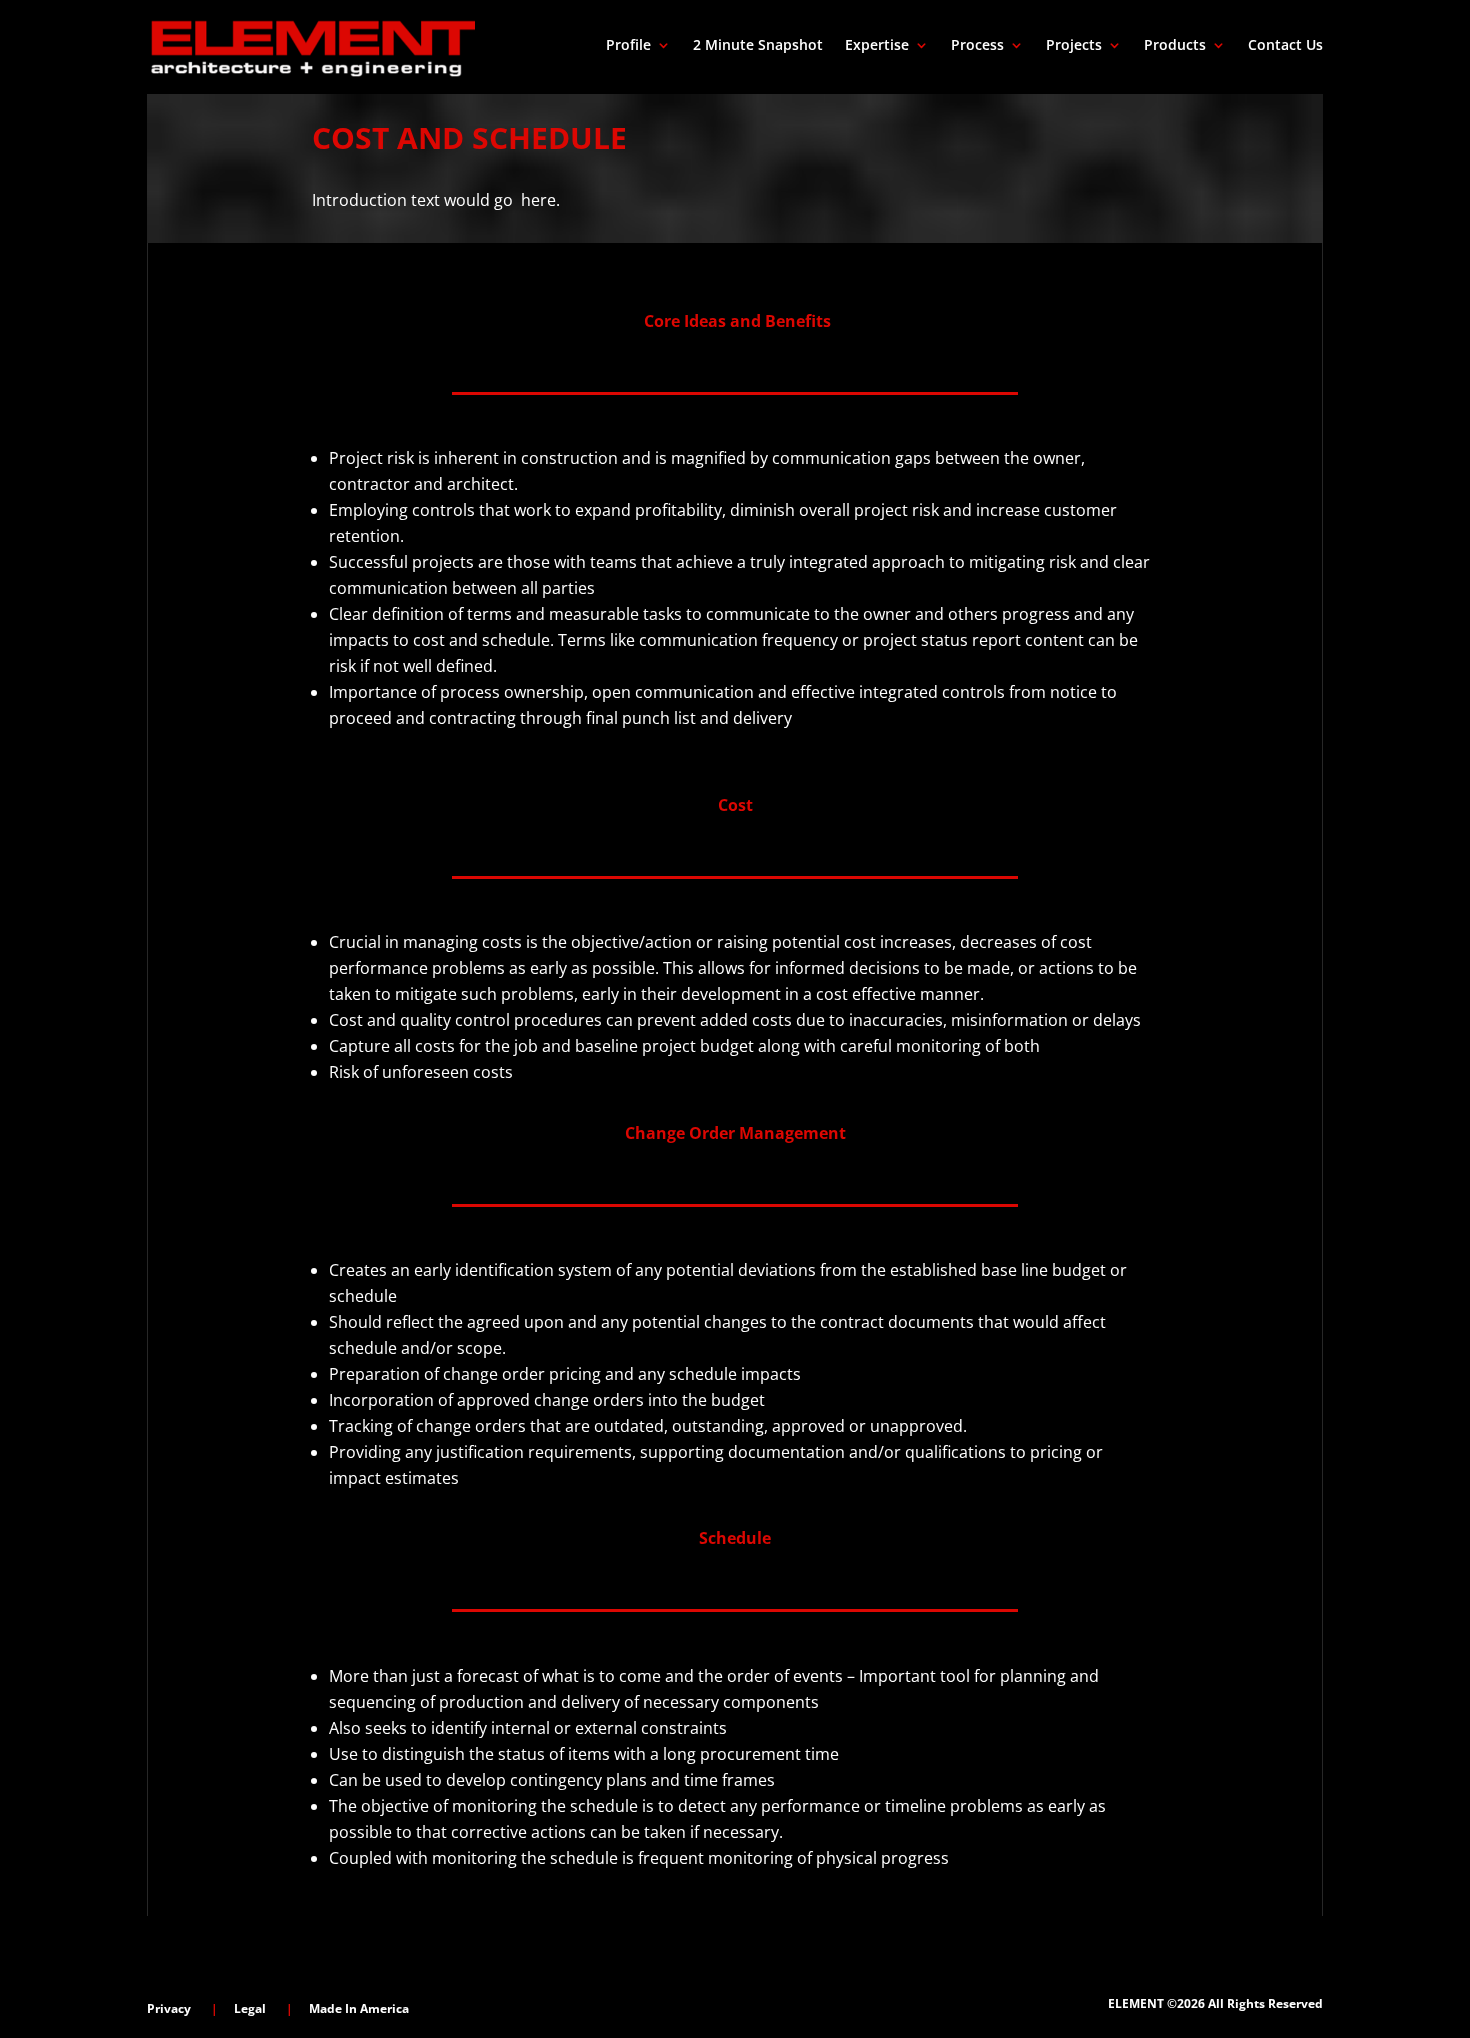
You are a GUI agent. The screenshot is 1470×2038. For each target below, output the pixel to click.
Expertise (877, 46)
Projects (1074, 46)
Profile (628, 46)
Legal (250, 2008)
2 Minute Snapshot (758, 46)
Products (1175, 46)
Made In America (359, 2008)
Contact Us (1285, 46)
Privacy (169, 2008)
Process (977, 46)
